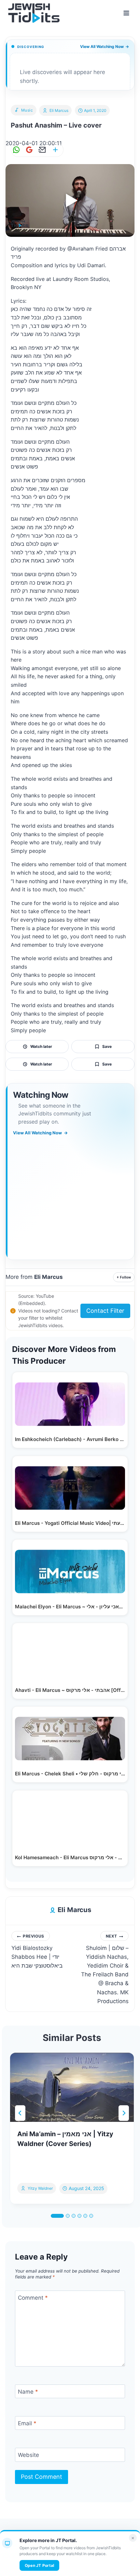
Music (27, 110)
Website (28, 2455)
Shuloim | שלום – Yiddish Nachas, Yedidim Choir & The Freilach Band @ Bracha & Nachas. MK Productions (105, 1969)
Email (27, 2423)
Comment (33, 2298)
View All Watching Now (105, 46)
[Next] (124, 2113)
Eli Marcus (59, 110)
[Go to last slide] (20, 2113)
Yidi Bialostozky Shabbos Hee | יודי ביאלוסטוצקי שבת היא (37, 1951)
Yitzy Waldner (40, 2188)
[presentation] (72, 2087)
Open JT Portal (39, 2565)
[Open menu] (126, 13)
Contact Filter (105, 1311)
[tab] (57, 2216)
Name (28, 2392)
